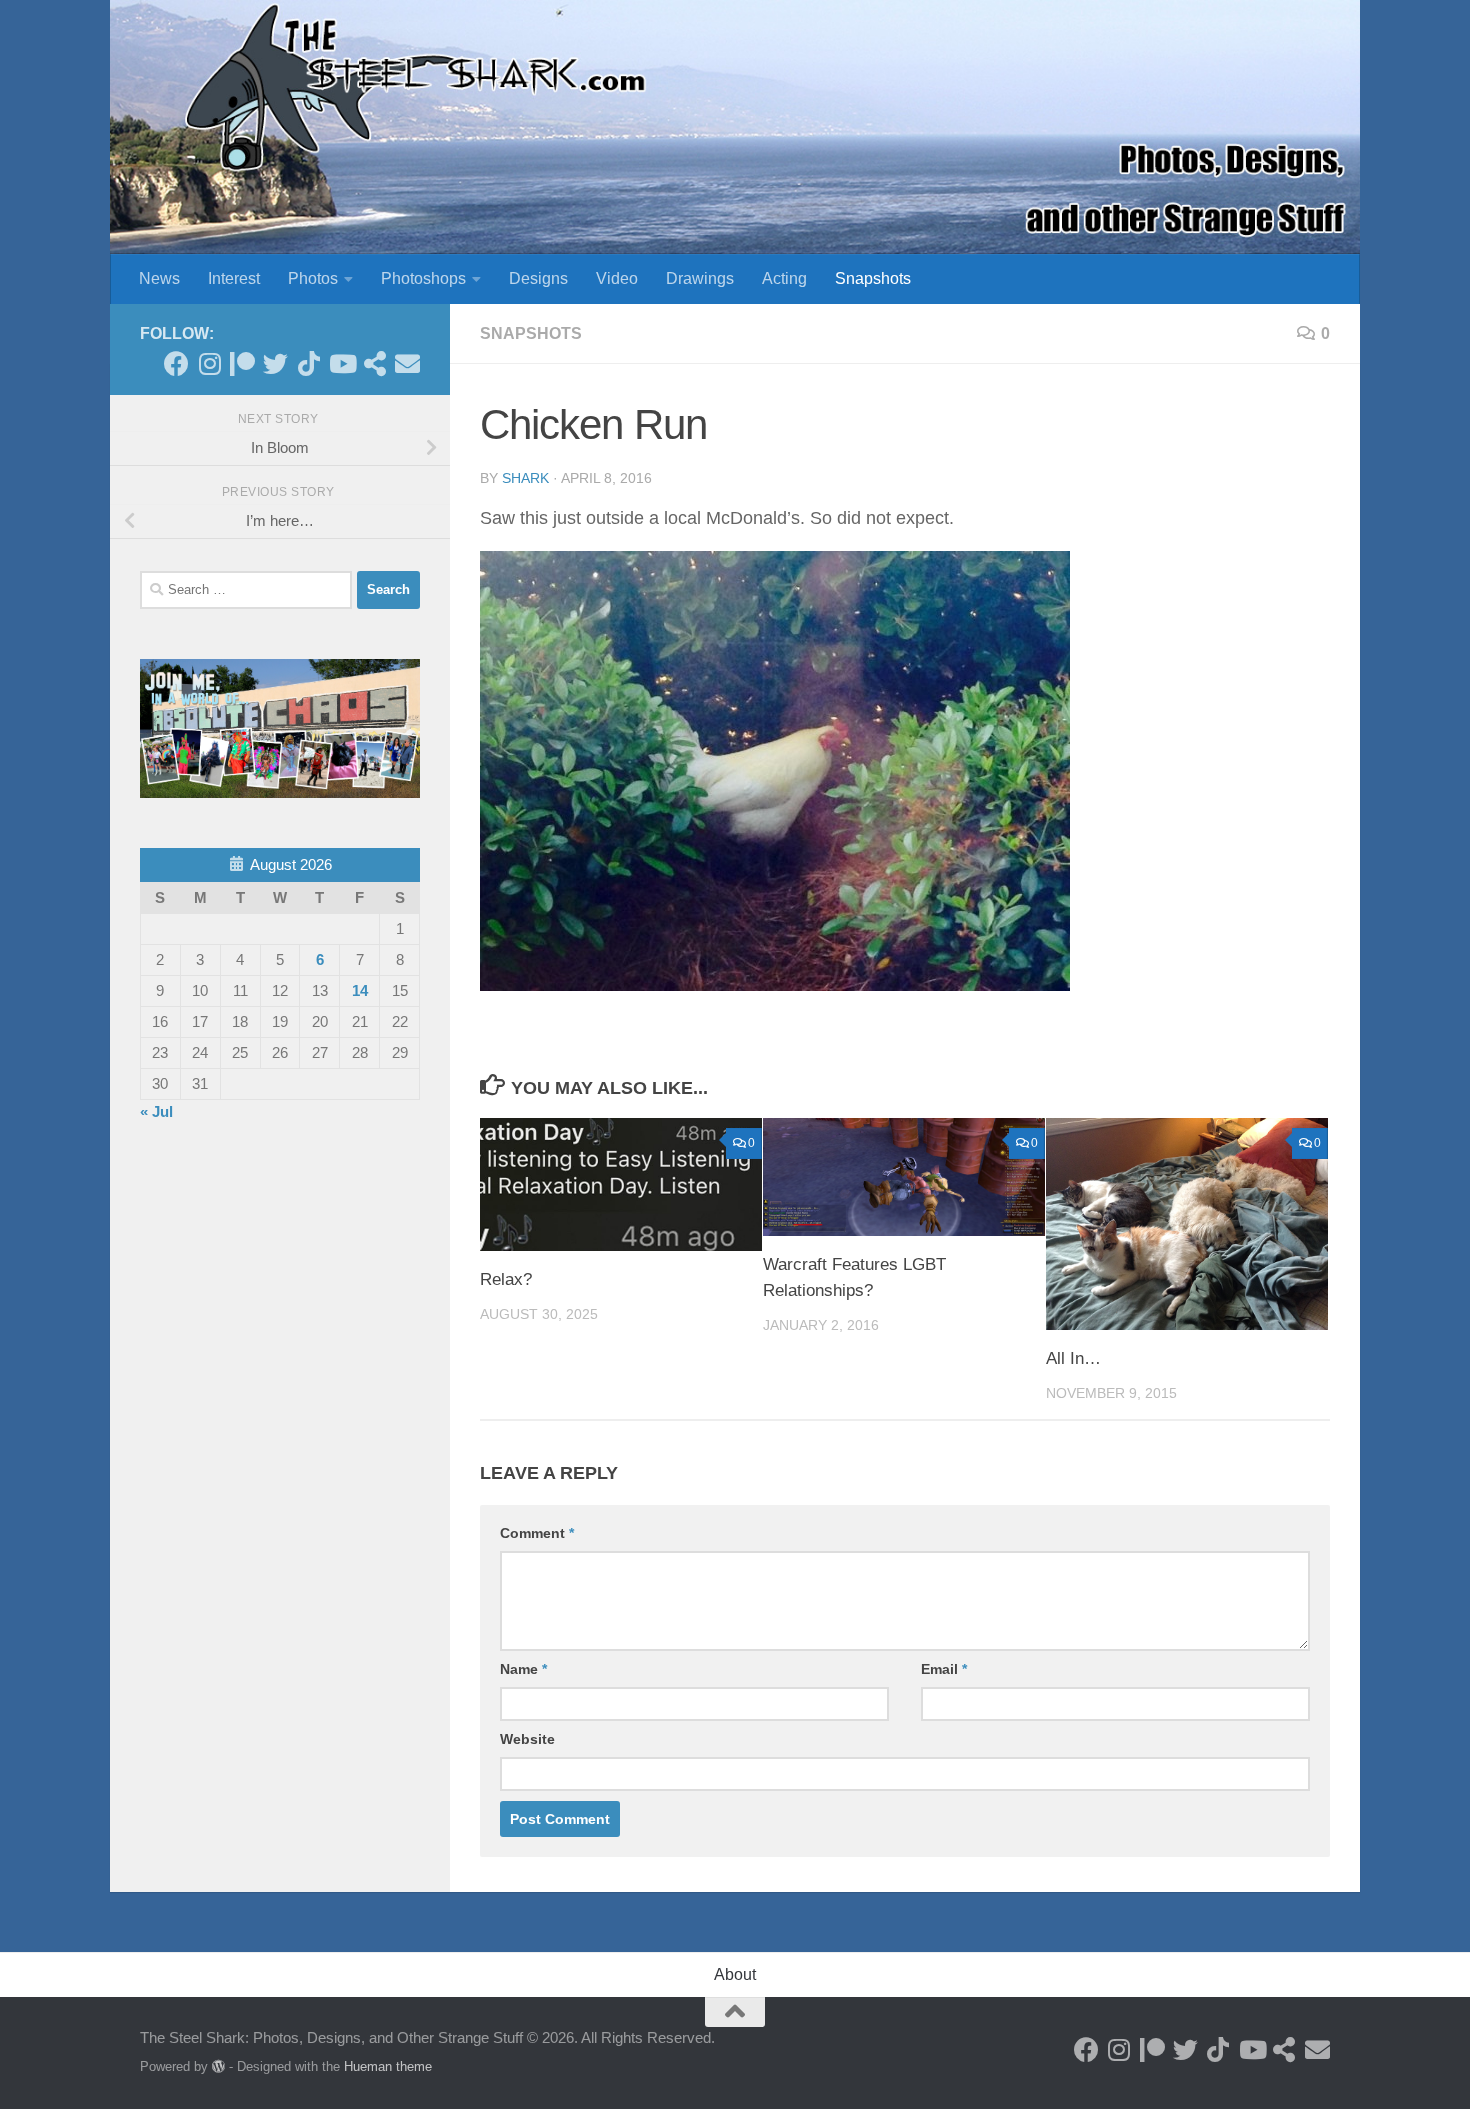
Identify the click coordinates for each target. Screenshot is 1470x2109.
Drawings (700, 278)
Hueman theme (388, 2066)
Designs (538, 278)
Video (617, 278)
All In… (1073, 1358)
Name (523, 1669)
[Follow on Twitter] (275, 363)
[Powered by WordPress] (218, 2066)
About (735, 1974)
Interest (234, 278)
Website (527, 1739)
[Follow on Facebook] (176, 363)
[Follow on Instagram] (209, 363)
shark (525, 478)
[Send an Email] (407, 363)
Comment (537, 1533)
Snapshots (873, 278)
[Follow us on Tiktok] (308, 363)
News (159, 278)
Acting (784, 278)
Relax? (506, 1279)
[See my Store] (374, 363)
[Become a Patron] (242, 363)
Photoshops (423, 278)
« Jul (156, 1111)
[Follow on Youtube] (341, 363)
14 (360, 990)
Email (944, 1669)
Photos (313, 278)
